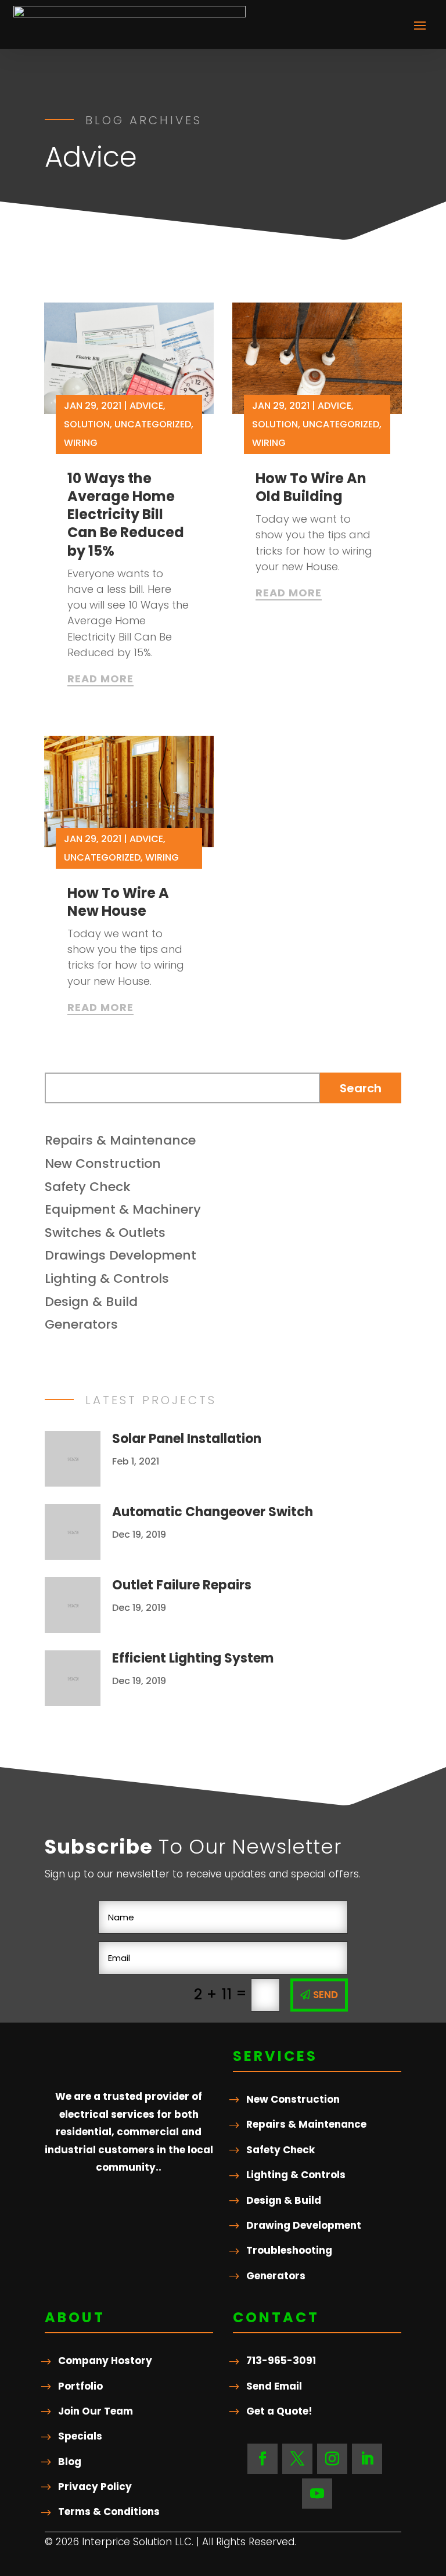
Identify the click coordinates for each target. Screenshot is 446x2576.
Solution (87, 424)
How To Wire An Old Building (311, 487)
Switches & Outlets (105, 1233)
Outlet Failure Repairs (182, 1585)
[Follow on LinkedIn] (367, 2459)
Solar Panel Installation (187, 1439)
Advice (146, 406)
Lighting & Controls (107, 1278)
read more (100, 679)
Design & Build (91, 1302)
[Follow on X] (297, 2459)
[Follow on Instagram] (332, 2459)
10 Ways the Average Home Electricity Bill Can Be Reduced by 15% (126, 515)
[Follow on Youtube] (317, 2494)
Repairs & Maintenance (120, 1140)
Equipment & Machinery (123, 1209)
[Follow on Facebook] (262, 2459)
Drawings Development (121, 1255)
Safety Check (88, 1187)
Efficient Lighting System (193, 1658)
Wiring (81, 443)
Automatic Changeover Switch (213, 1512)
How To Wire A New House (118, 902)
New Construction (103, 1163)
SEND (325, 1995)
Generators (81, 1324)
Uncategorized (153, 424)
